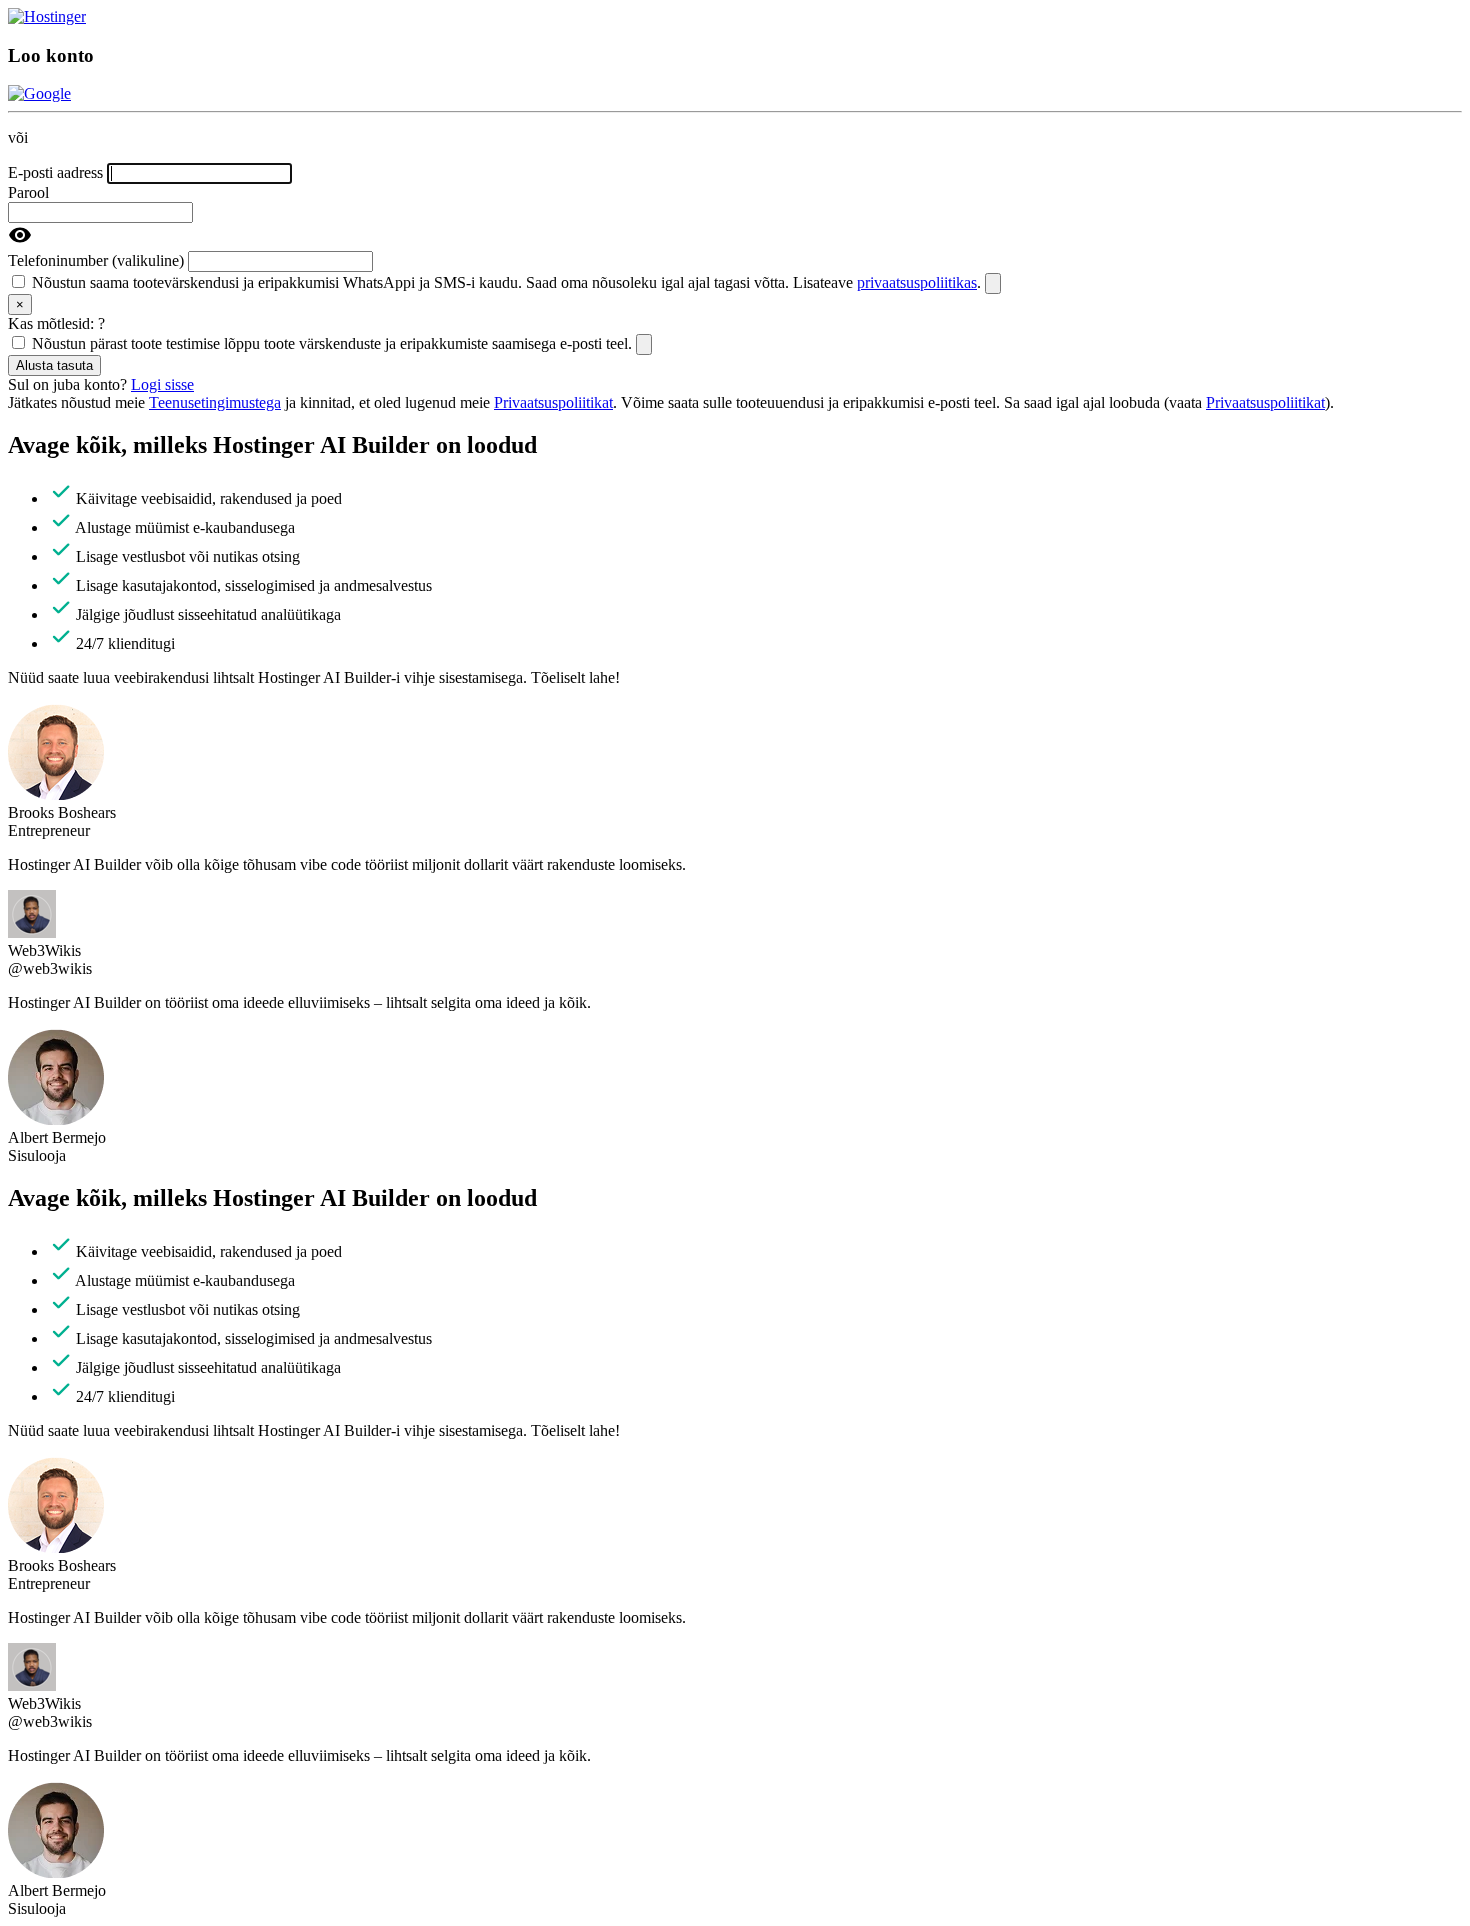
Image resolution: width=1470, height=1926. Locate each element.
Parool (28, 192)
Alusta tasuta (54, 365)
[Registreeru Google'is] (39, 93)
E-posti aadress (55, 172)
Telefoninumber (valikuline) (96, 260)
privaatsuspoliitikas (917, 282)
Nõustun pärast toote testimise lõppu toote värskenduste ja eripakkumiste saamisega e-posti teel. (334, 343)
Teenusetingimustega (215, 402)
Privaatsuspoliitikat (553, 402)
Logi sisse (162, 384)
